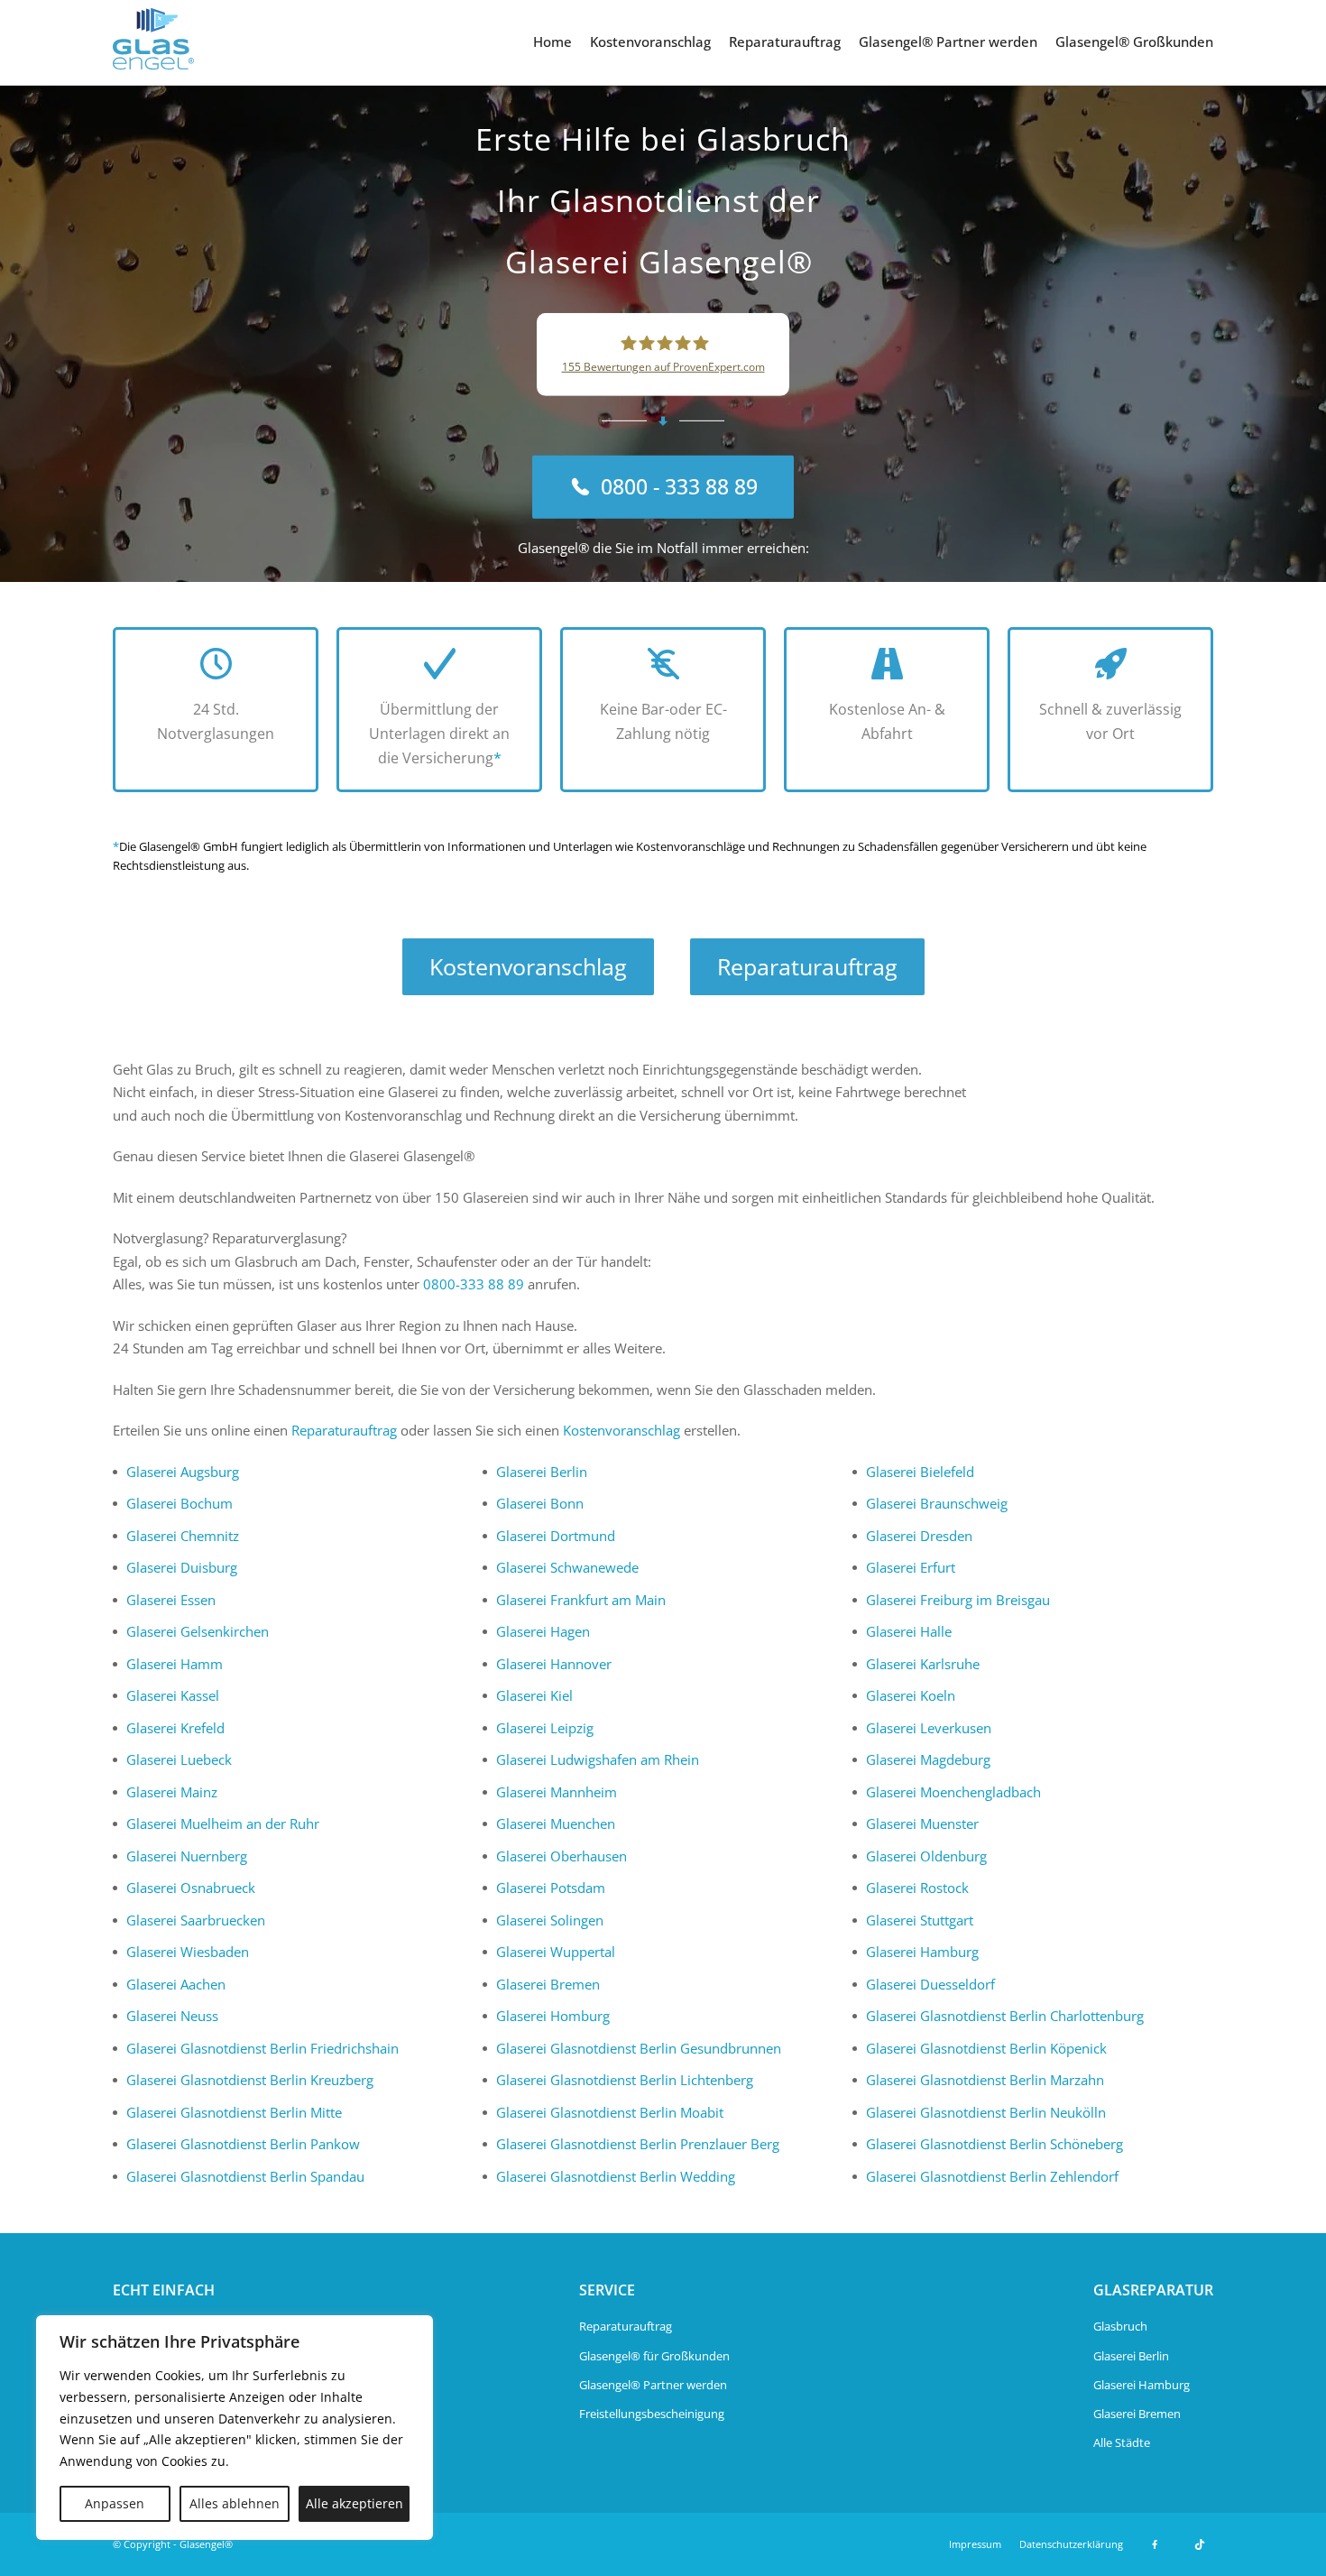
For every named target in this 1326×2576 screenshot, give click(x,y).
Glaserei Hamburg (922, 1952)
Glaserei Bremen (548, 1984)
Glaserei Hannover (554, 1664)
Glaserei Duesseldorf (930, 1984)
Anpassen (115, 2503)
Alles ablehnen (235, 2503)
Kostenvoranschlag (650, 42)
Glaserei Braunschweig (937, 1503)
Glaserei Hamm (175, 1664)
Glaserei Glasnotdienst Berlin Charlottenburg (1005, 2016)
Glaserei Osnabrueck (191, 1888)
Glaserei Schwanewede (567, 1567)
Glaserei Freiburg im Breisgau (958, 1600)
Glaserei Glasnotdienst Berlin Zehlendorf (992, 2176)
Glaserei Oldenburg (926, 1856)
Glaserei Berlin (542, 1472)
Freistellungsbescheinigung (652, 2414)
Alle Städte (1122, 2442)
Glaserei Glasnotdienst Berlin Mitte (234, 2112)
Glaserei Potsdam (551, 1888)
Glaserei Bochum (180, 1503)
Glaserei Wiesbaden (188, 1952)
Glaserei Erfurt (911, 1567)
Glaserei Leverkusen (929, 1728)
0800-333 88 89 (474, 1284)
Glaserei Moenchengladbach (953, 1792)
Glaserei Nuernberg (187, 1856)
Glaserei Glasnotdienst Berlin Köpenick (986, 2048)
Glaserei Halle (909, 1631)
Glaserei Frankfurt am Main (581, 1600)
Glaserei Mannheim (557, 1792)
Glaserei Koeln (911, 1695)
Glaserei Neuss (172, 2016)
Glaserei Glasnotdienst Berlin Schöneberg (994, 2144)
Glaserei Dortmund (556, 1536)
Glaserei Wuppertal (556, 1952)
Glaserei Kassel (173, 1695)
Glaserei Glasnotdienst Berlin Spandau (245, 2176)
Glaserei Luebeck (179, 1759)
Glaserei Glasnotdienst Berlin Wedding (616, 2176)
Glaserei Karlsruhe (923, 1664)
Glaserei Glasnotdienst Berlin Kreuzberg (250, 2080)
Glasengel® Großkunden (1134, 42)
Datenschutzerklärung (1071, 2544)
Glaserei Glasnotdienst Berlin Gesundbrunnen (639, 2048)
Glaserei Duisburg (182, 1567)
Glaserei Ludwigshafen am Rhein (598, 1759)
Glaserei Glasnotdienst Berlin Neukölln (986, 2112)
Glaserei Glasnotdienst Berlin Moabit (610, 2112)
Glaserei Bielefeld (920, 1472)
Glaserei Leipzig (545, 1728)
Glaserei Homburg (553, 2016)
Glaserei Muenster (922, 1824)
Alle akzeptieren (355, 2503)
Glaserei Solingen (550, 1920)
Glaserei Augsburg (183, 1472)
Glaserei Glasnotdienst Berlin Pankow (243, 2144)
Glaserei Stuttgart (920, 1920)
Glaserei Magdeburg (928, 1759)
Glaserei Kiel (534, 1695)
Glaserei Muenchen (556, 1824)
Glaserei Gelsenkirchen (198, 1631)
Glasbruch (1120, 2326)
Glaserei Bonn (540, 1503)
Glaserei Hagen (543, 1631)
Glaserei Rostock (917, 1888)
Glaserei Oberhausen (562, 1856)
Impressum (975, 2544)
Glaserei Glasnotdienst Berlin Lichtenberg (625, 2080)
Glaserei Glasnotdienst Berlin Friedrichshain (262, 2048)
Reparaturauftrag (785, 42)
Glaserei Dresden (919, 1536)
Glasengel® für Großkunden (654, 2356)
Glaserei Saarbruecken (196, 1920)
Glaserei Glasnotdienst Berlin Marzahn (985, 2080)
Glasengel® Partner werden (948, 42)
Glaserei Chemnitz (183, 1536)
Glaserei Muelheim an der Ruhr (223, 1824)
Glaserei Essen (171, 1600)
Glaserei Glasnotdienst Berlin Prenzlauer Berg (638, 2144)
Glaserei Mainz (172, 1792)
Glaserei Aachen (176, 1984)
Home (552, 42)
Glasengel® (206, 2544)
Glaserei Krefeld (175, 1728)
